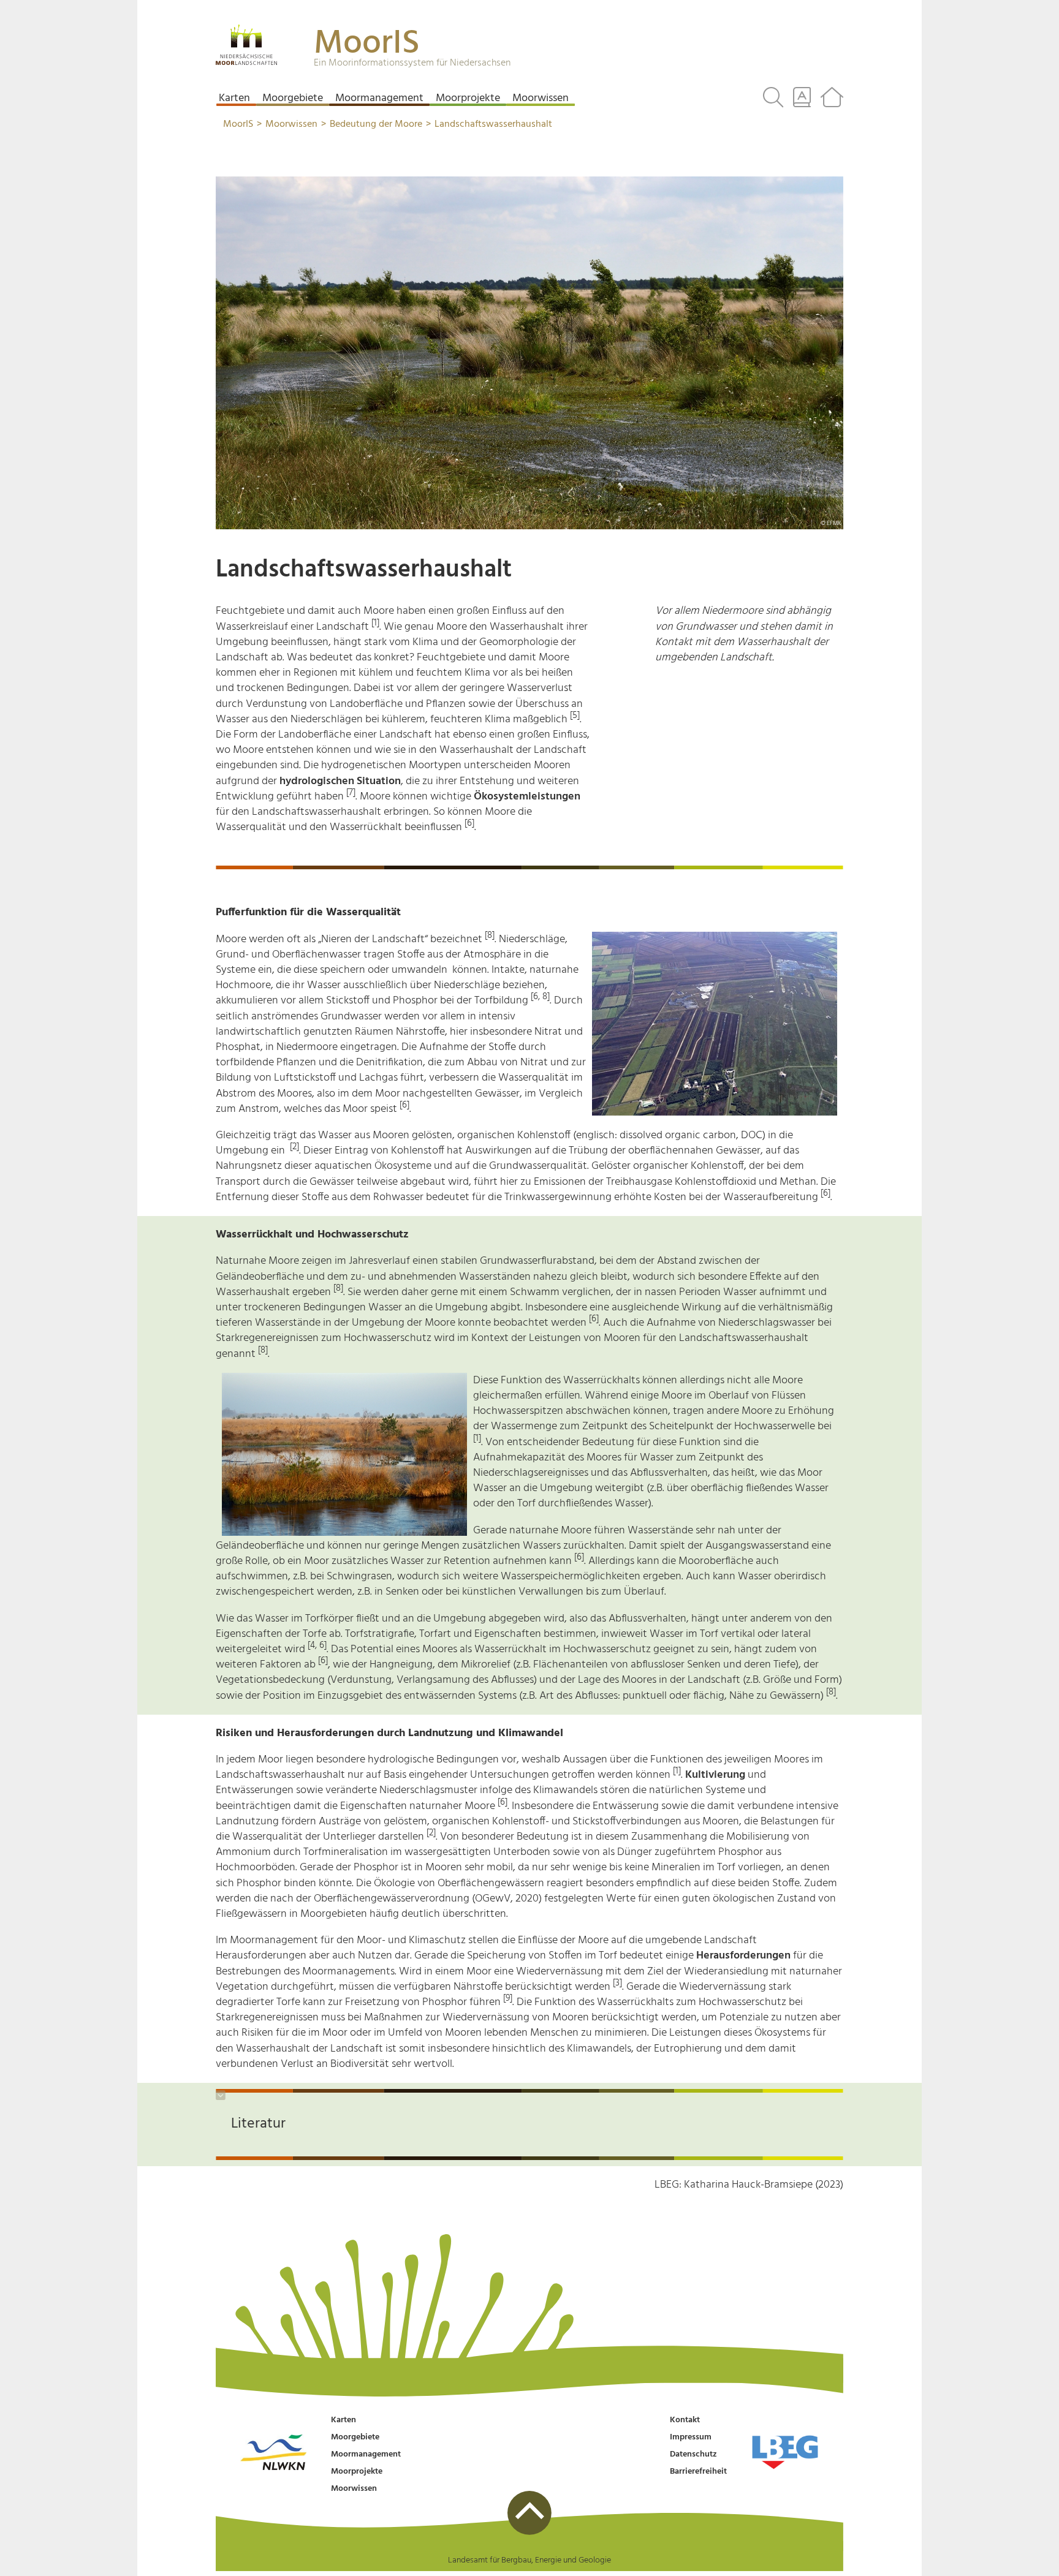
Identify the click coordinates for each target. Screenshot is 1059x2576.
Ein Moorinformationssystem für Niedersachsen (412, 63)
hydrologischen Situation (340, 781)
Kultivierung (715, 1775)
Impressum (691, 2437)
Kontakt (685, 2420)
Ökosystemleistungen (527, 797)
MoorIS (367, 44)
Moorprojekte (357, 2472)
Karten (344, 2420)
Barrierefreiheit (698, 2472)
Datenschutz (693, 2454)
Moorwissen (354, 2489)
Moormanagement (366, 2454)
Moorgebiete (355, 2437)
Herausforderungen (743, 1956)
